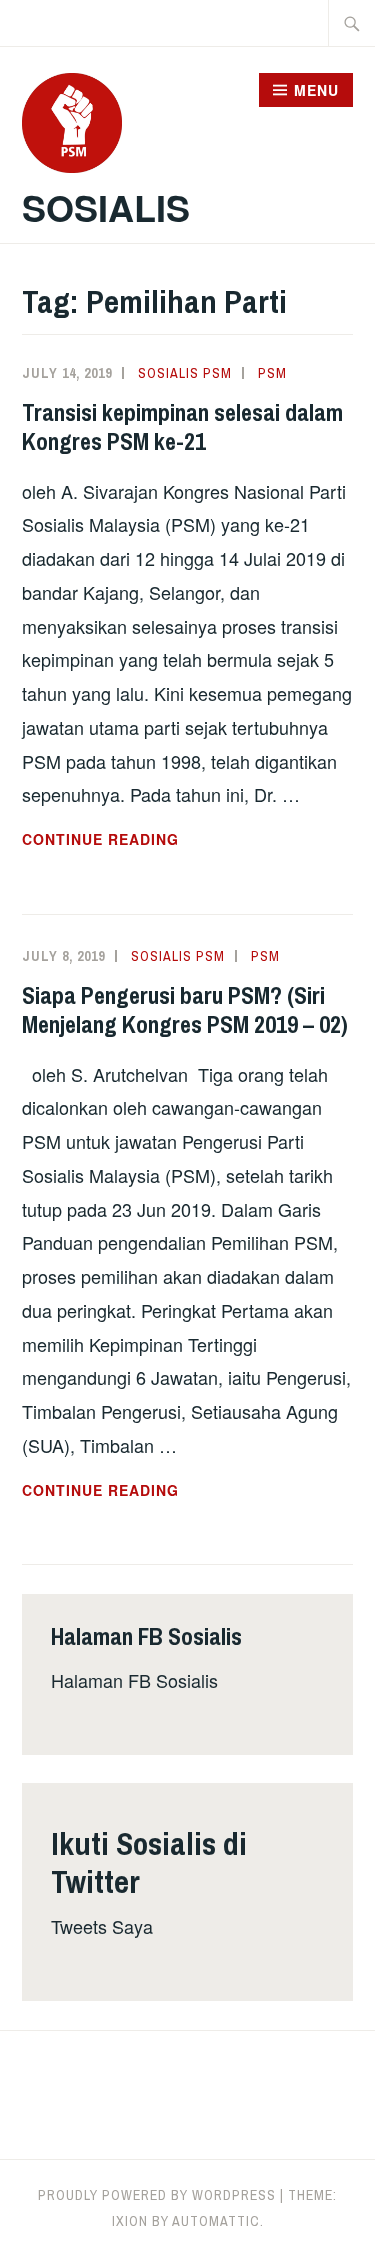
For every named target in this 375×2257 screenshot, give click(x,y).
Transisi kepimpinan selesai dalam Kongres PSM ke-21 (182, 426)
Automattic (216, 2221)
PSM (272, 373)
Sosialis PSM (185, 373)
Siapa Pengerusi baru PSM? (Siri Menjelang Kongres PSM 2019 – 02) (185, 1009)
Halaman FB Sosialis (134, 1680)
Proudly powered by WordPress (157, 2195)
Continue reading (148, 840)
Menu (316, 90)
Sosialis (106, 207)
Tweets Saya (102, 1926)
